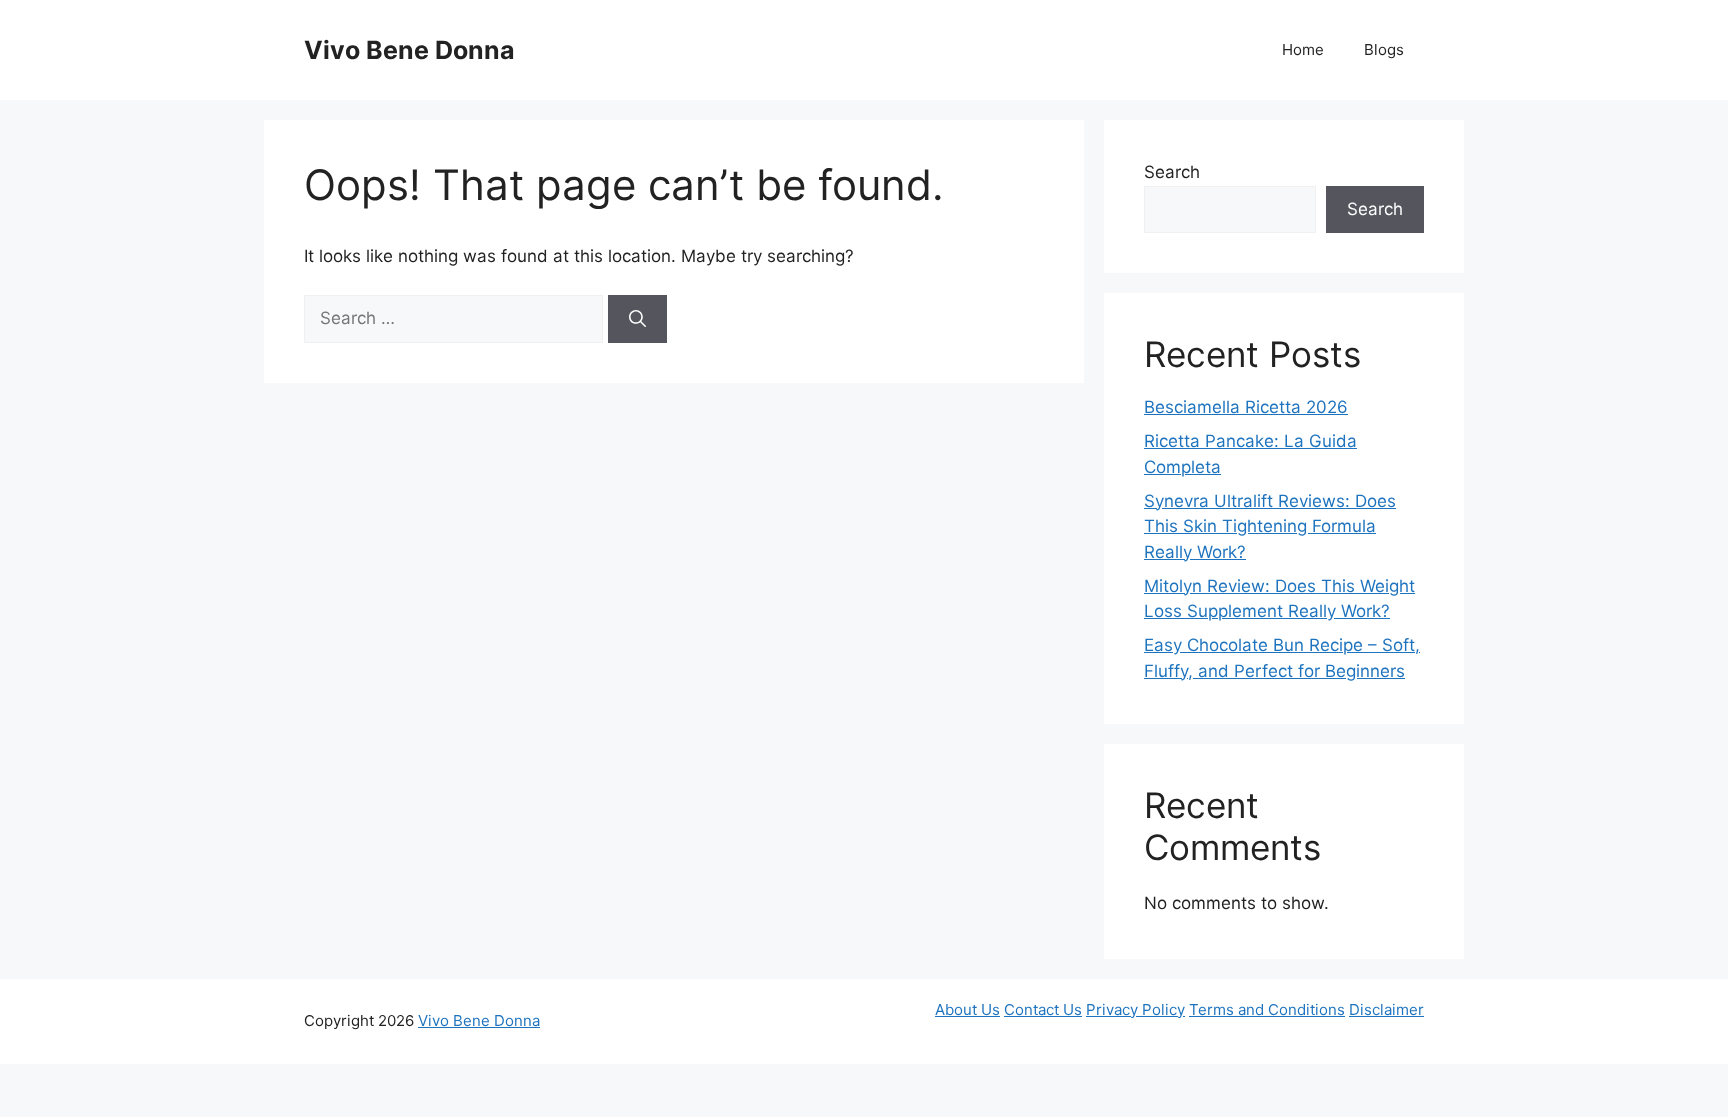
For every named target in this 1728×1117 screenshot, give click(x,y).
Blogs (1384, 49)
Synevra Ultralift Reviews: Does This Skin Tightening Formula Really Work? (1270, 526)
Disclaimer (1386, 1009)
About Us (967, 1009)
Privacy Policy (1135, 1009)
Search (1172, 172)
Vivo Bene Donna (409, 50)
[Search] (637, 319)
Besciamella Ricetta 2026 (1246, 407)
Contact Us (1043, 1009)
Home (1303, 49)
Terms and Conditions (1267, 1009)
